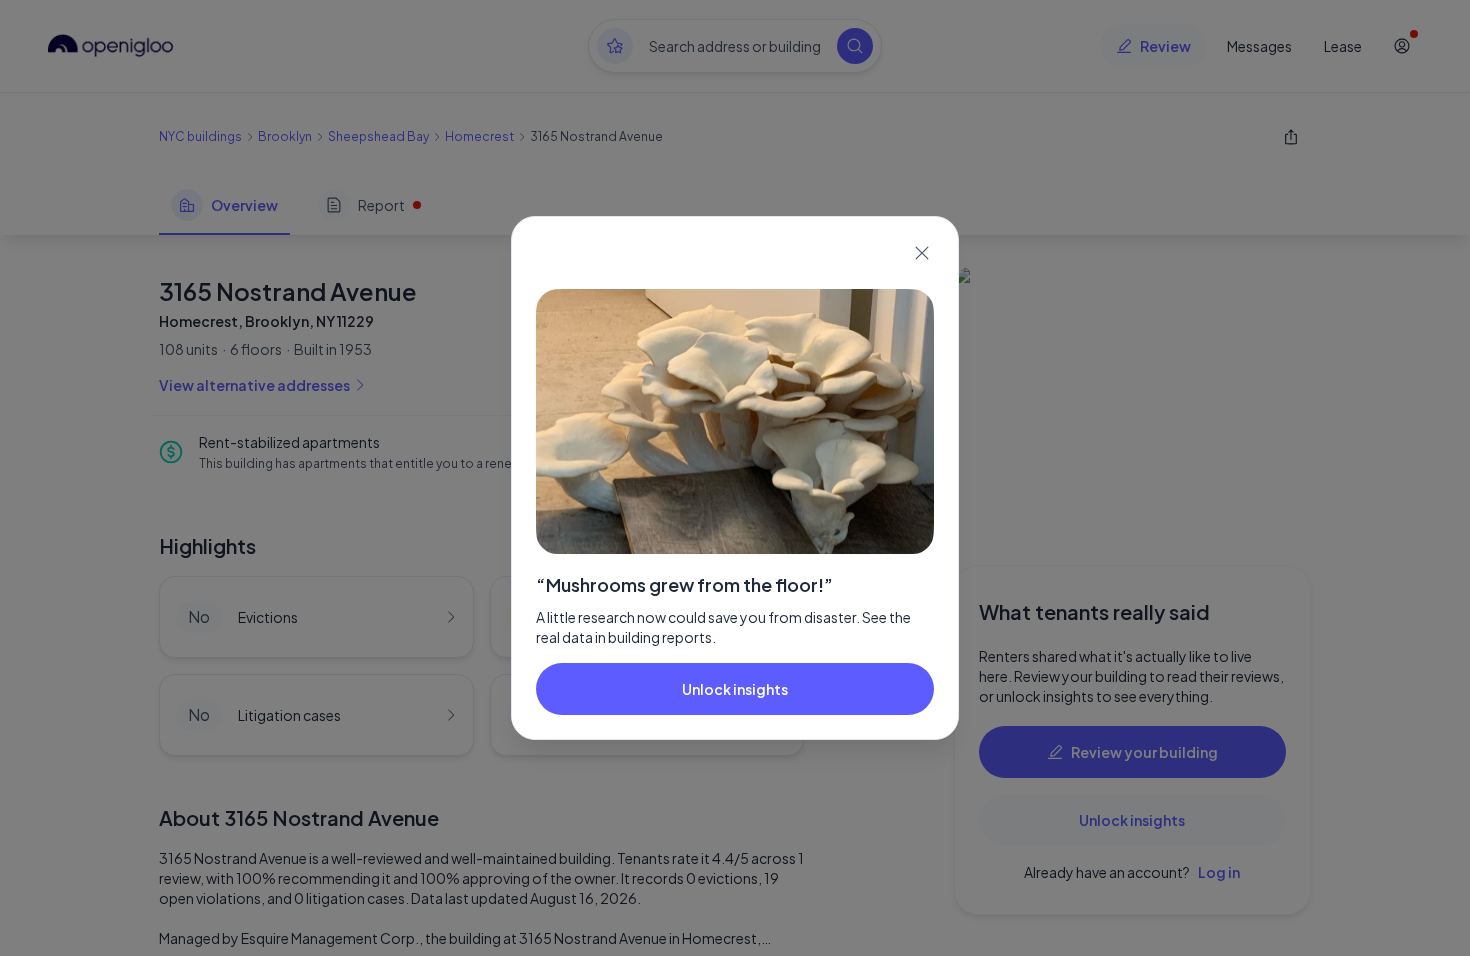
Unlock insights (735, 689)
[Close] (922, 253)
